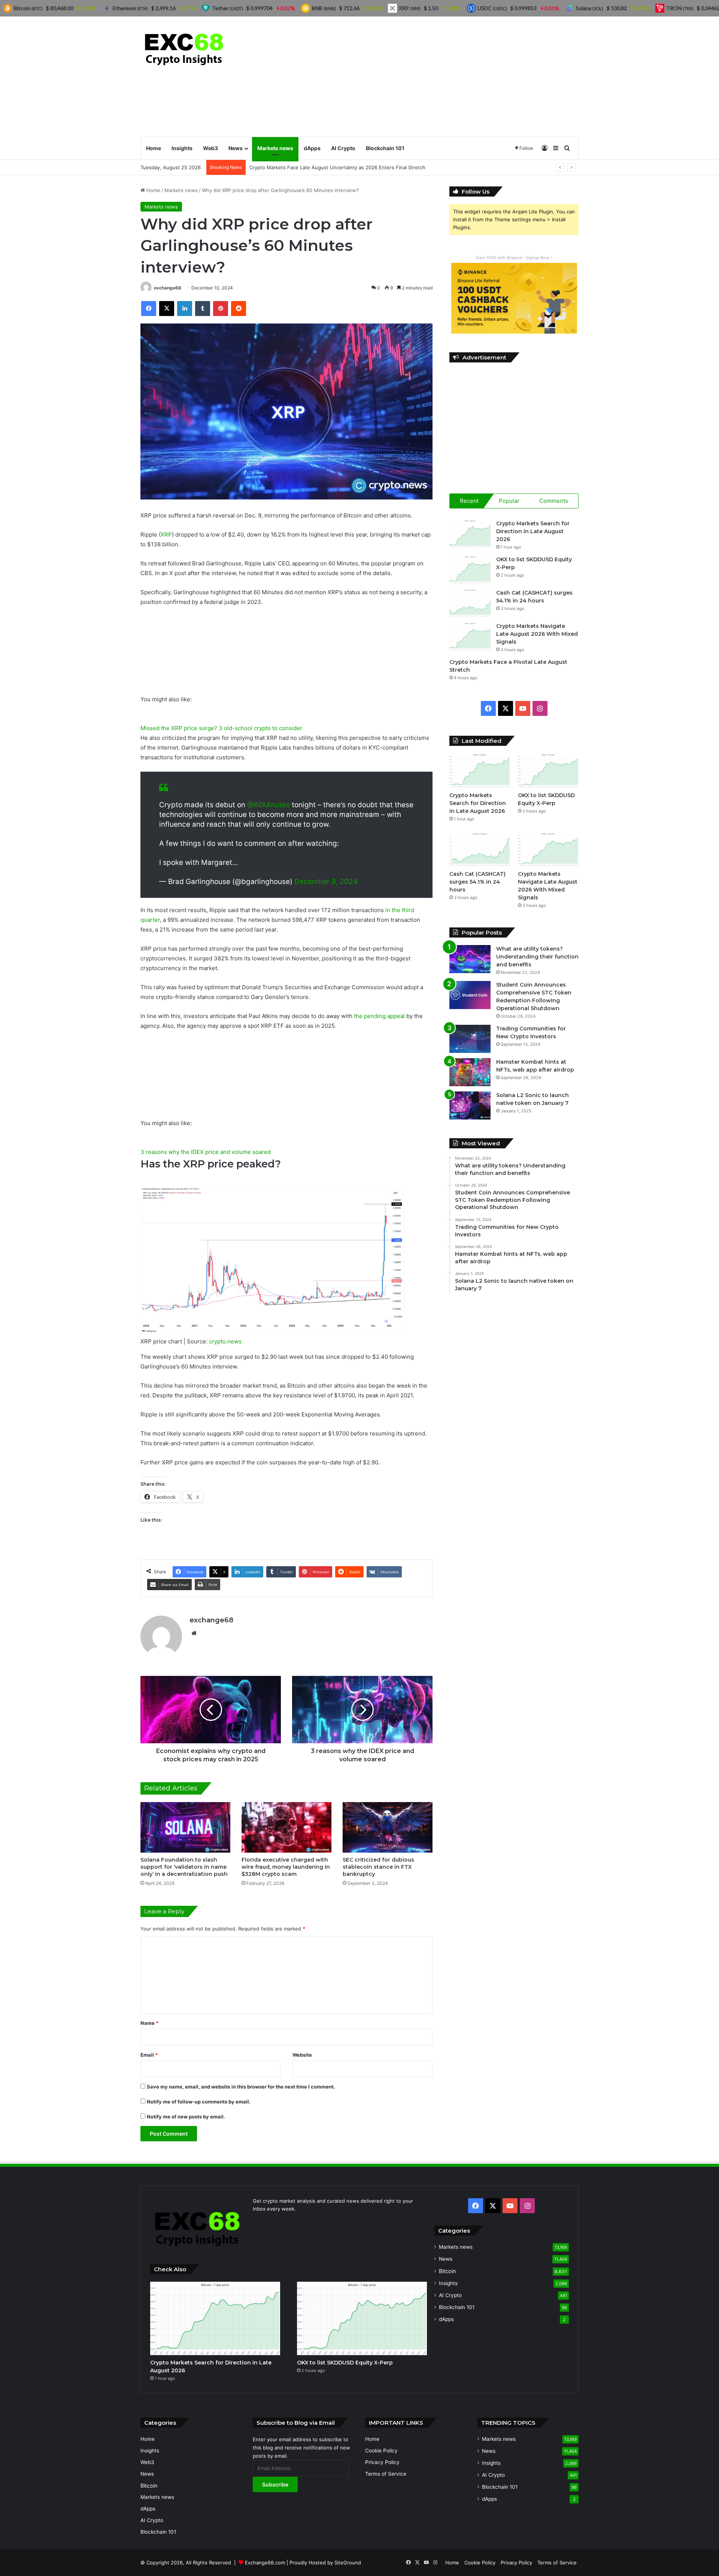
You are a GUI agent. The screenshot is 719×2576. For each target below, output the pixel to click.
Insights (182, 148)
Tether (227, 8)
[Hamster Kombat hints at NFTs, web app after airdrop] (470, 1072)
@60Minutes (269, 805)
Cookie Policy (381, 2451)
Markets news (275, 148)
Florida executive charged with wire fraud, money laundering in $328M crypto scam (286, 1867)
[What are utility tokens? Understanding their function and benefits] (470, 959)
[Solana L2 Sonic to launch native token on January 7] (470, 1105)
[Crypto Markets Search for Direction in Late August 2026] (470, 534)
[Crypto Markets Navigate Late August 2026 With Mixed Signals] (470, 636)
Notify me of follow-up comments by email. (199, 2102)
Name (149, 2023)
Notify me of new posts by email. (186, 2117)
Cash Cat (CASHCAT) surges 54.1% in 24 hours (477, 882)
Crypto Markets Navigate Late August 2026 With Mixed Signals (537, 634)
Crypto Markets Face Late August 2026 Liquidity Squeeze (317, 167)
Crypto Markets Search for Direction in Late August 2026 (533, 531)
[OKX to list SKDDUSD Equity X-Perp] (470, 570)
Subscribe (275, 2484)
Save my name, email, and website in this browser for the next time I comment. (241, 2087)
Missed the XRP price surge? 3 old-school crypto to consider (221, 728)
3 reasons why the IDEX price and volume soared (206, 1152)
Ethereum (130, 8)
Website (302, 2055)
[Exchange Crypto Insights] (184, 48)
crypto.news (225, 1341)
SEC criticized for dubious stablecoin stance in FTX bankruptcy (378, 1867)
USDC (492, 8)
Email (149, 2055)
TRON (680, 8)
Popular (509, 501)
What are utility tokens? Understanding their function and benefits (537, 957)
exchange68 (168, 288)
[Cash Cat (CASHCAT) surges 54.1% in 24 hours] (470, 603)
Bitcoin (447, 2271)
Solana (590, 8)
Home (154, 148)
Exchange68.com (265, 2563)
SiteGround (348, 2563)
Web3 (210, 148)
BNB (324, 8)
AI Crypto (343, 148)
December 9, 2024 (326, 882)
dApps (312, 148)
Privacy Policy (382, 2462)
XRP (166, 534)
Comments (554, 501)
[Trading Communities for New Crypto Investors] (470, 1039)
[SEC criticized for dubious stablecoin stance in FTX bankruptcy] (388, 1827)
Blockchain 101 (385, 148)
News (236, 148)
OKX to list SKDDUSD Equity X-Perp (345, 2363)
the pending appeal (379, 1016)
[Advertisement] (434, 76)
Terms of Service (386, 2474)
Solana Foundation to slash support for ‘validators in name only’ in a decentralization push (184, 1867)
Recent (469, 501)
